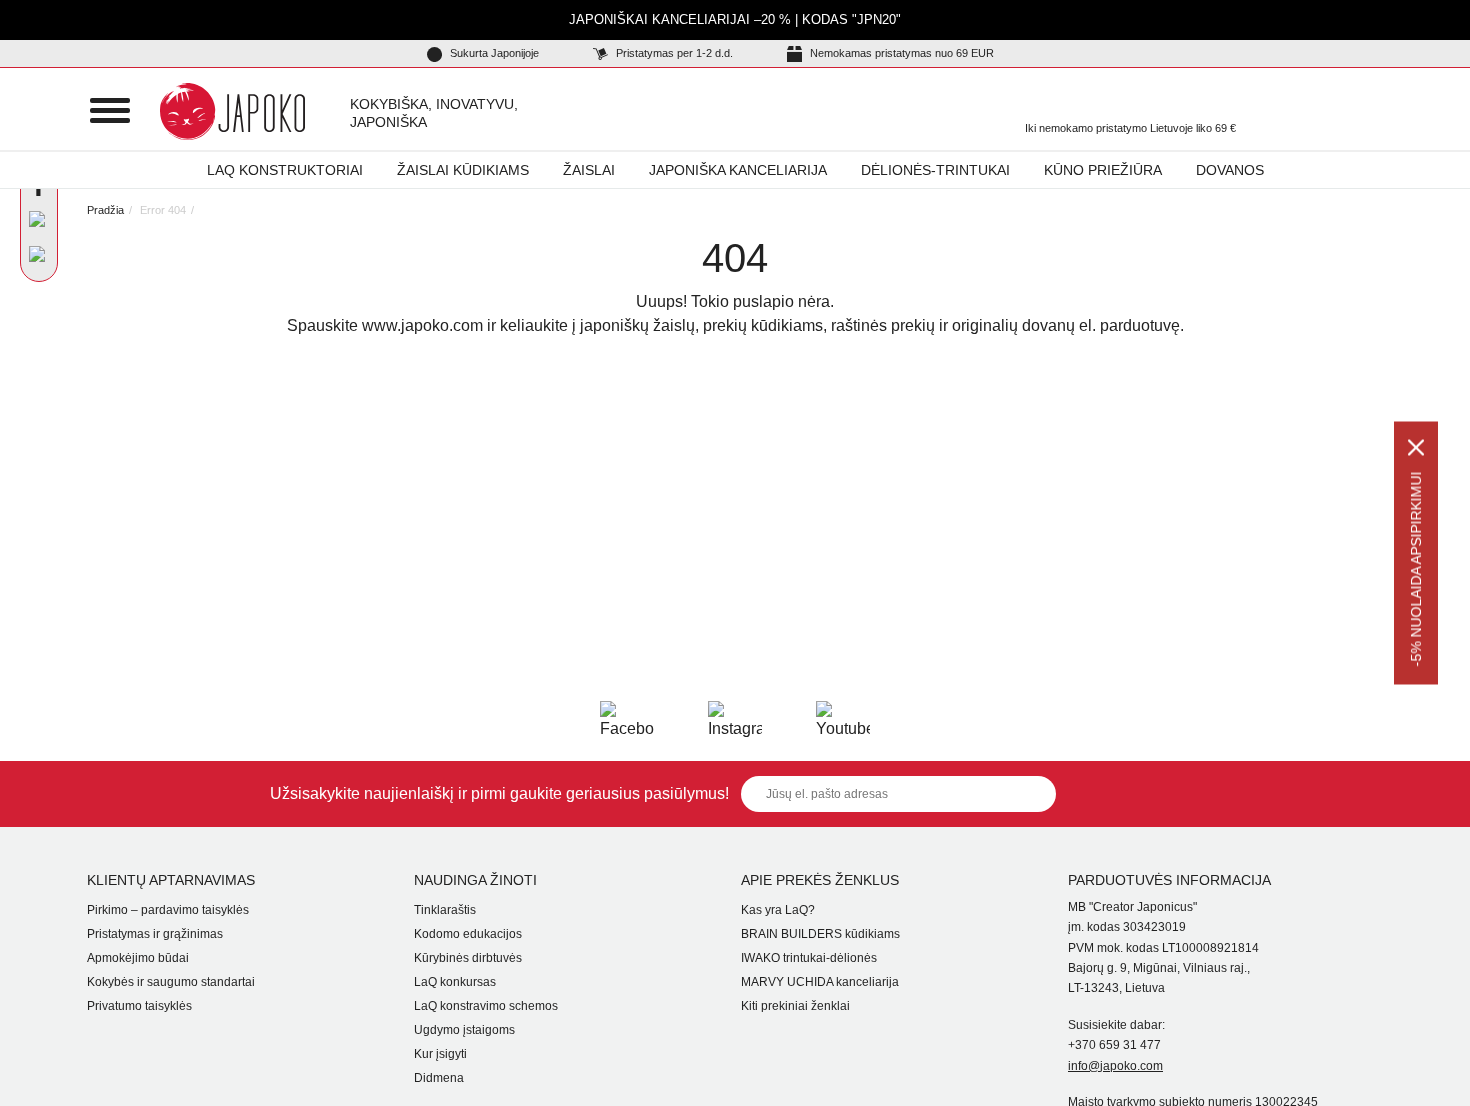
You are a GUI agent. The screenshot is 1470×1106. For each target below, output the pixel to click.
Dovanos (1230, 170)
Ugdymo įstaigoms (464, 1030)
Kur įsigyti (440, 1054)
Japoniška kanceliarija (738, 170)
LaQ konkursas (455, 982)
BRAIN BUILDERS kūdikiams (820, 934)
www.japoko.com (422, 325)
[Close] (1416, 448)
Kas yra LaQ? (778, 910)
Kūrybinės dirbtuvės (468, 958)
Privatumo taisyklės (139, 1006)
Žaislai (589, 170)
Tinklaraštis (445, 910)
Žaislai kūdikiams (463, 170)
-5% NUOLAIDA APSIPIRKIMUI (1416, 569)
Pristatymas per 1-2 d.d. (673, 53)
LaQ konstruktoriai (285, 170)
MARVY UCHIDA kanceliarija (820, 982)
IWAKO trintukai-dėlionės (809, 958)
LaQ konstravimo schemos (486, 1006)
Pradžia (105, 210)
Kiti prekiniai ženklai (795, 1006)
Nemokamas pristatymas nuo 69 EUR (900, 53)
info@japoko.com (1115, 1066)
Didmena (439, 1078)
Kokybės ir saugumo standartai (171, 982)
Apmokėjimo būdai (138, 958)
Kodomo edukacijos (468, 934)
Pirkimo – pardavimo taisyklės (168, 910)
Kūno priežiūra (1103, 170)
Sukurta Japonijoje (493, 53)
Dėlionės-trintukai (935, 170)
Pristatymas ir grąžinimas (155, 934)
